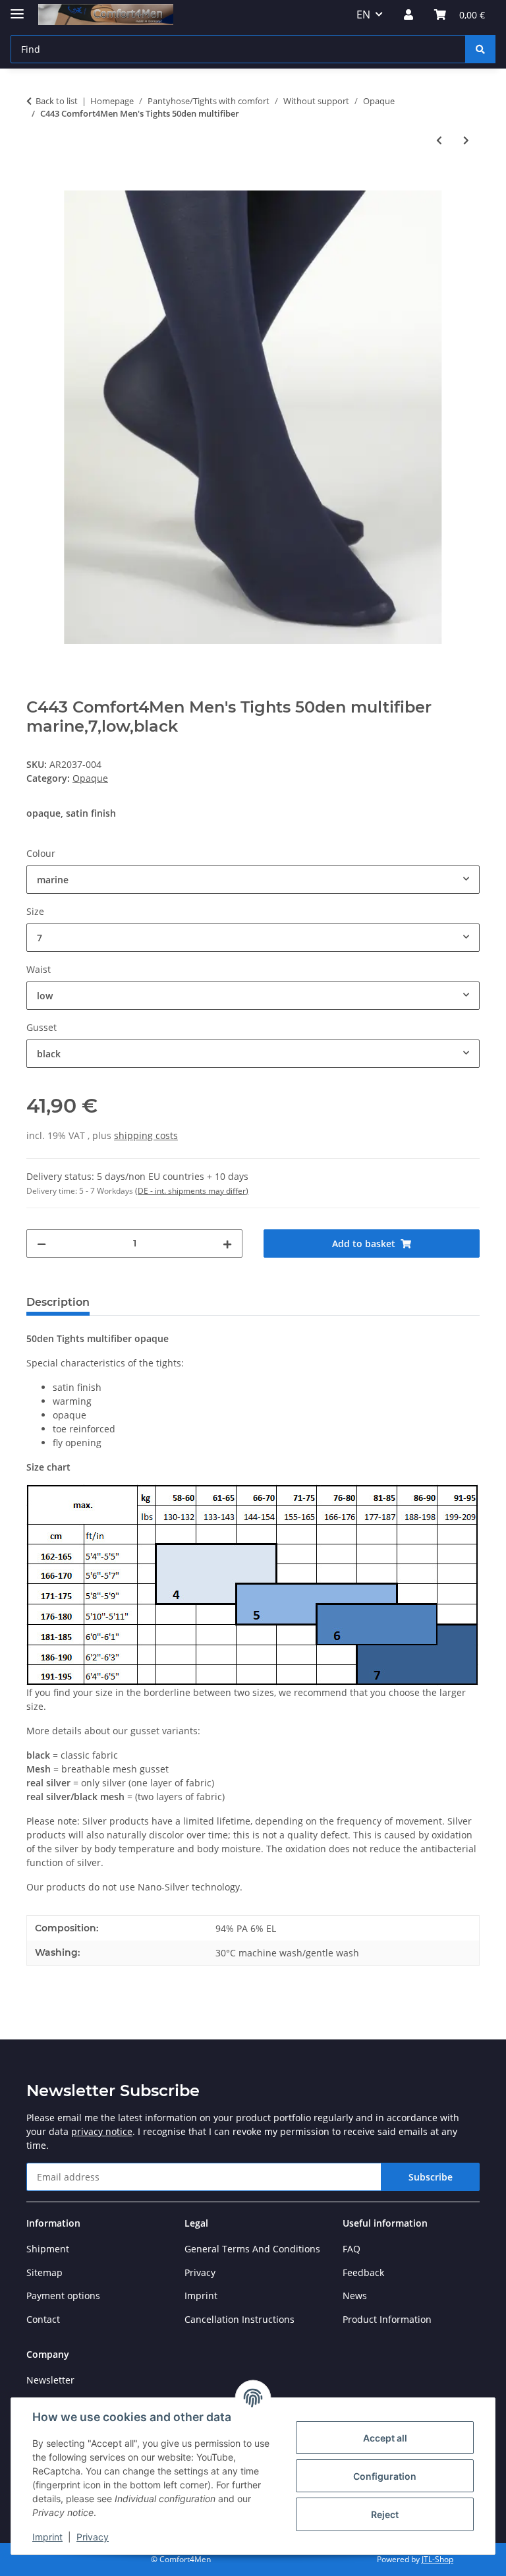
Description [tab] (58, 1302)
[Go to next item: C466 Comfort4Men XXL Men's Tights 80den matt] (466, 140)
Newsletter (50, 2380)
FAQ (351, 2249)
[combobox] (253, 880)
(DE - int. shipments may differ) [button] (192, 1191)
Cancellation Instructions (239, 2319)
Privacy (93, 2537)
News (355, 2296)
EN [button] (363, 15)
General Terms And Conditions (252, 2249)
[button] (408, 15)
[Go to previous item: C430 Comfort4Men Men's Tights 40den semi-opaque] (439, 140)
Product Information (387, 2319)
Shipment (48, 2249)
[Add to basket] (37, 183)
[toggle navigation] (17, 8)
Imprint (47, 2537)
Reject (385, 2514)
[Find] (480, 49)
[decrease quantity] (42, 1244)
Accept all (385, 2438)
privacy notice (102, 2131)
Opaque (90, 778)
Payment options (63, 2296)
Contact (43, 2319)
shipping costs (146, 1135)
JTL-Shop (437, 2559)
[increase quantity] (227, 1244)
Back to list (57, 101)
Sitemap (44, 2272)
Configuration (385, 2476)
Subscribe (431, 2177)
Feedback (363, 2272)
